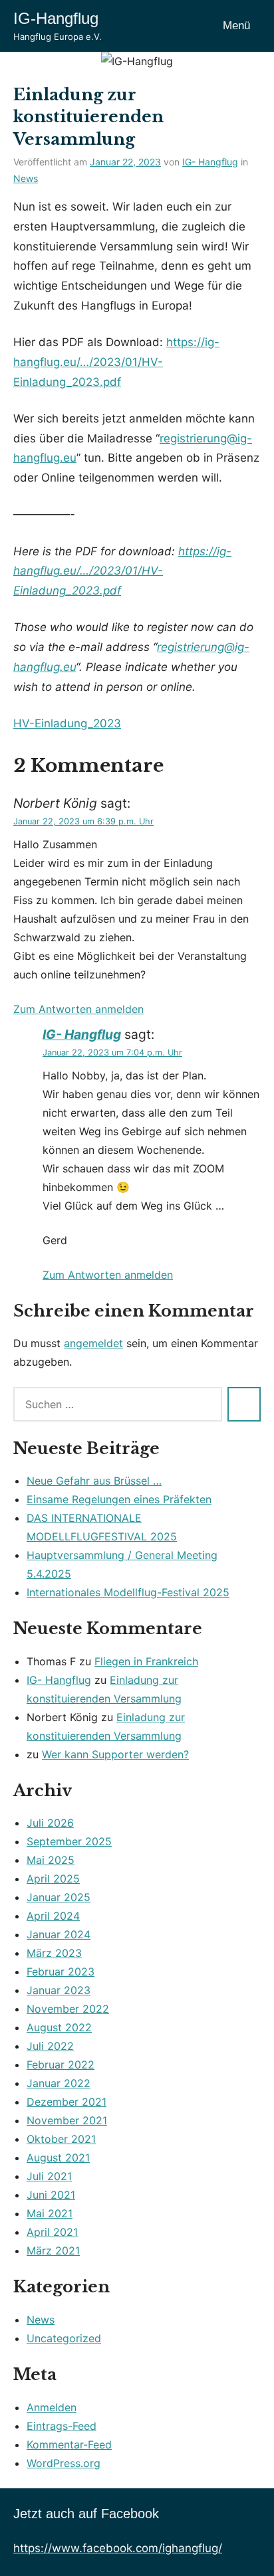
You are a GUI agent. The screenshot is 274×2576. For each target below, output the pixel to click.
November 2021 (67, 2120)
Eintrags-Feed (62, 2426)
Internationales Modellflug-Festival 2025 (128, 1592)
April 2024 (53, 1916)
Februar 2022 (61, 2065)
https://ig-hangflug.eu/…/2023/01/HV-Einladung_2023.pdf (116, 362)
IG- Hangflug (210, 162)
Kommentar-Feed (69, 2444)
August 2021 (58, 2158)
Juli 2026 (50, 1823)
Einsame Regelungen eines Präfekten (119, 1499)
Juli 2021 (49, 2176)
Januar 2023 (59, 1990)
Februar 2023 (61, 1972)
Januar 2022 (59, 2083)
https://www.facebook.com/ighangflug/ (118, 2548)
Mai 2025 (51, 1860)
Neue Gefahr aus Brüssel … (94, 1481)
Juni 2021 (51, 2195)
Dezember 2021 (67, 2102)
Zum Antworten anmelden (78, 1009)
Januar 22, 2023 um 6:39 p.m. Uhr (83, 821)
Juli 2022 (50, 2046)
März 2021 (53, 2251)
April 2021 (52, 2232)
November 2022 (68, 2009)
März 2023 (54, 1953)
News (26, 178)
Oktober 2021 (61, 2139)
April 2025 (53, 1879)
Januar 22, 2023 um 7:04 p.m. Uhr (112, 1053)
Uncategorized (64, 2338)
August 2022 (59, 2027)
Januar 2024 (59, 1934)
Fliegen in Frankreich (146, 1661)
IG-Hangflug (56, 18)
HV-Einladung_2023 (67, 723)
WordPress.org (64, 2463)
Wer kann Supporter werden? (115, 1754)
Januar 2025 (59, 1897)
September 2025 (69, 1841)
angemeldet (93, 1343)
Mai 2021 (50, 2213)
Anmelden (52, 2407)
